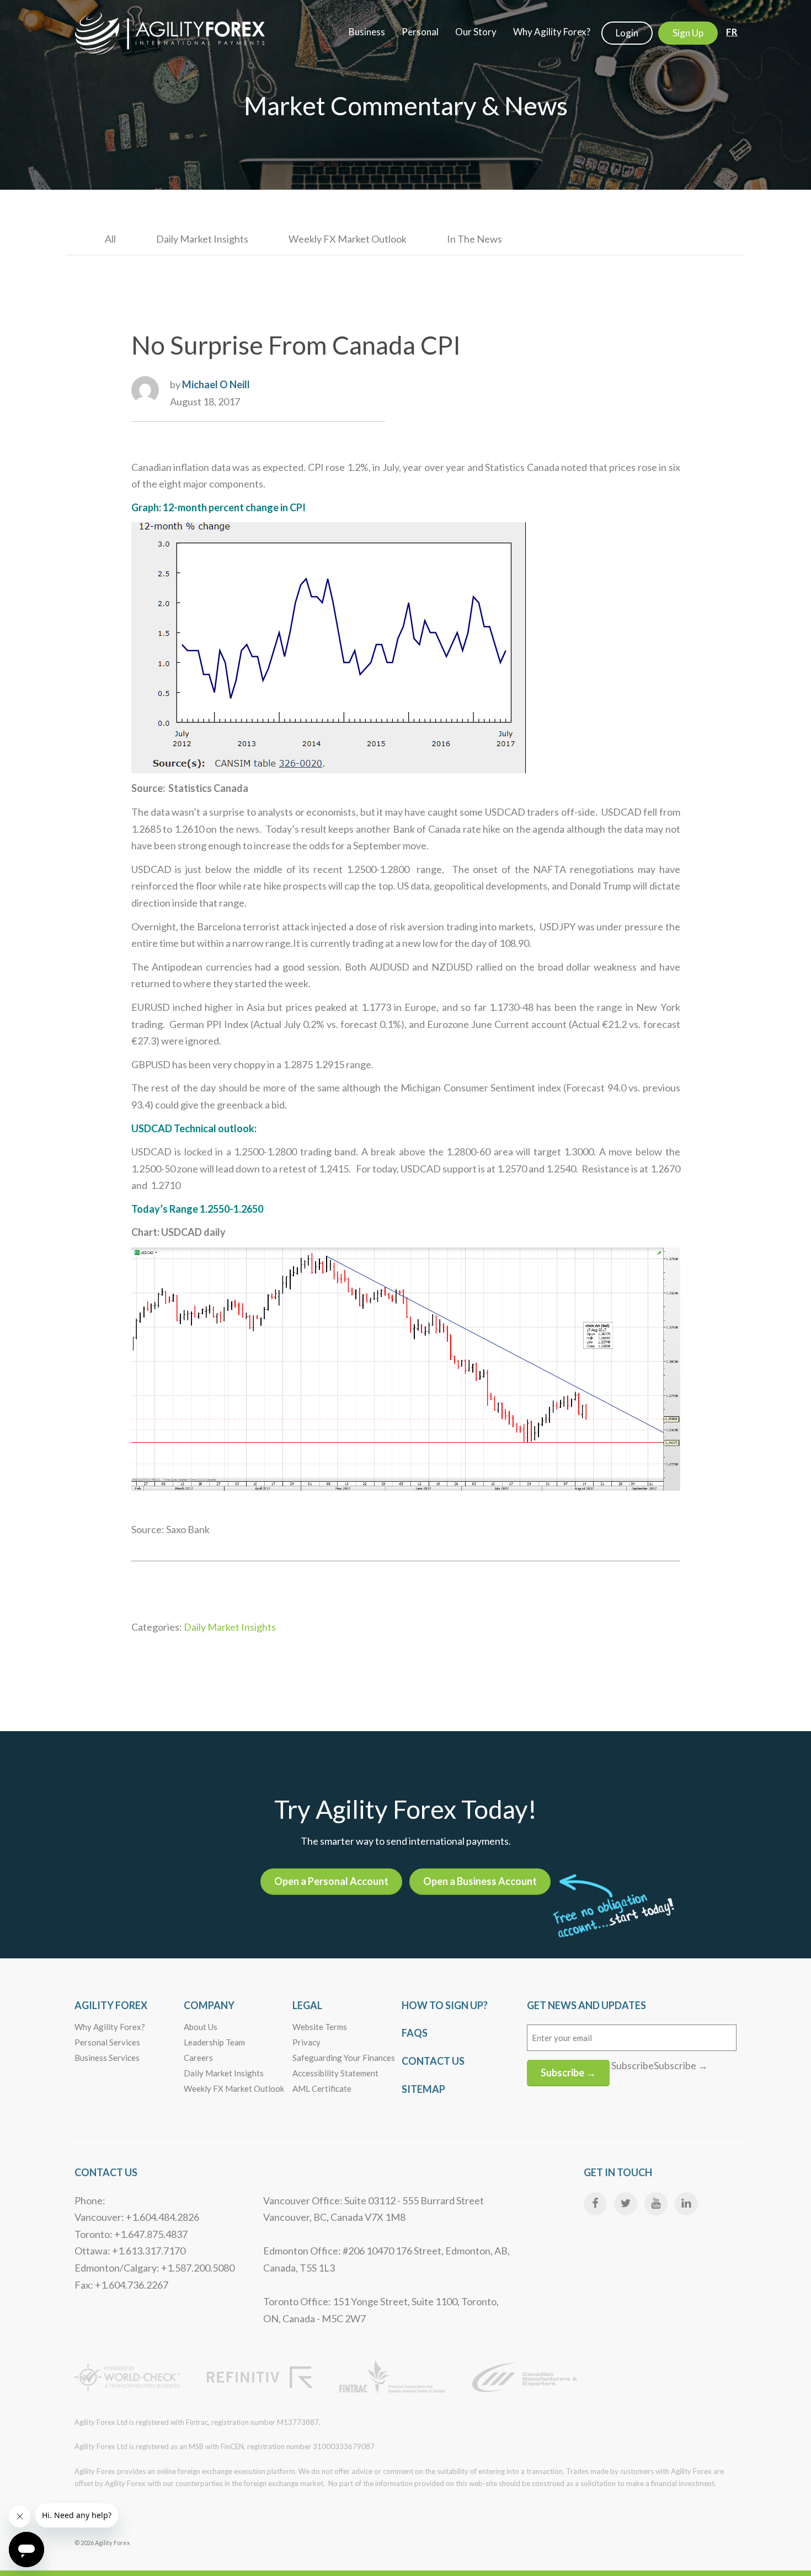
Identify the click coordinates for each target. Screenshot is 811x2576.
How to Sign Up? (445, 2005)
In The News (474, 239)
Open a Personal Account (331, 1881)
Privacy (306, 2042)
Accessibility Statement (335, 2073)
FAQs (415, 2033)
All (110, 239)
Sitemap (423, 2089)
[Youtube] (656, 2204)
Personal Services (107, 2042)
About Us (201, 2027)
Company (209, 2005)
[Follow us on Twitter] (626, 2204)
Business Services (107, 2058)
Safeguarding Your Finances (344, 2058)
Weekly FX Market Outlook (348, 239)
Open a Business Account (480, 1881)
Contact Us (433, 2061)
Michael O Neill (216, 384)
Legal (307, 2005)
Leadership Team (214, 2042)
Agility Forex (111, 2005)
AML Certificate (322, 2088)
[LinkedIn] (686, 2204)
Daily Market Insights (202, 239)
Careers (198, 2058)
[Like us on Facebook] (595, 2204)
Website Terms (320, 2027)
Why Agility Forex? (110, 2027)
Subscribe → (568, 2072)
